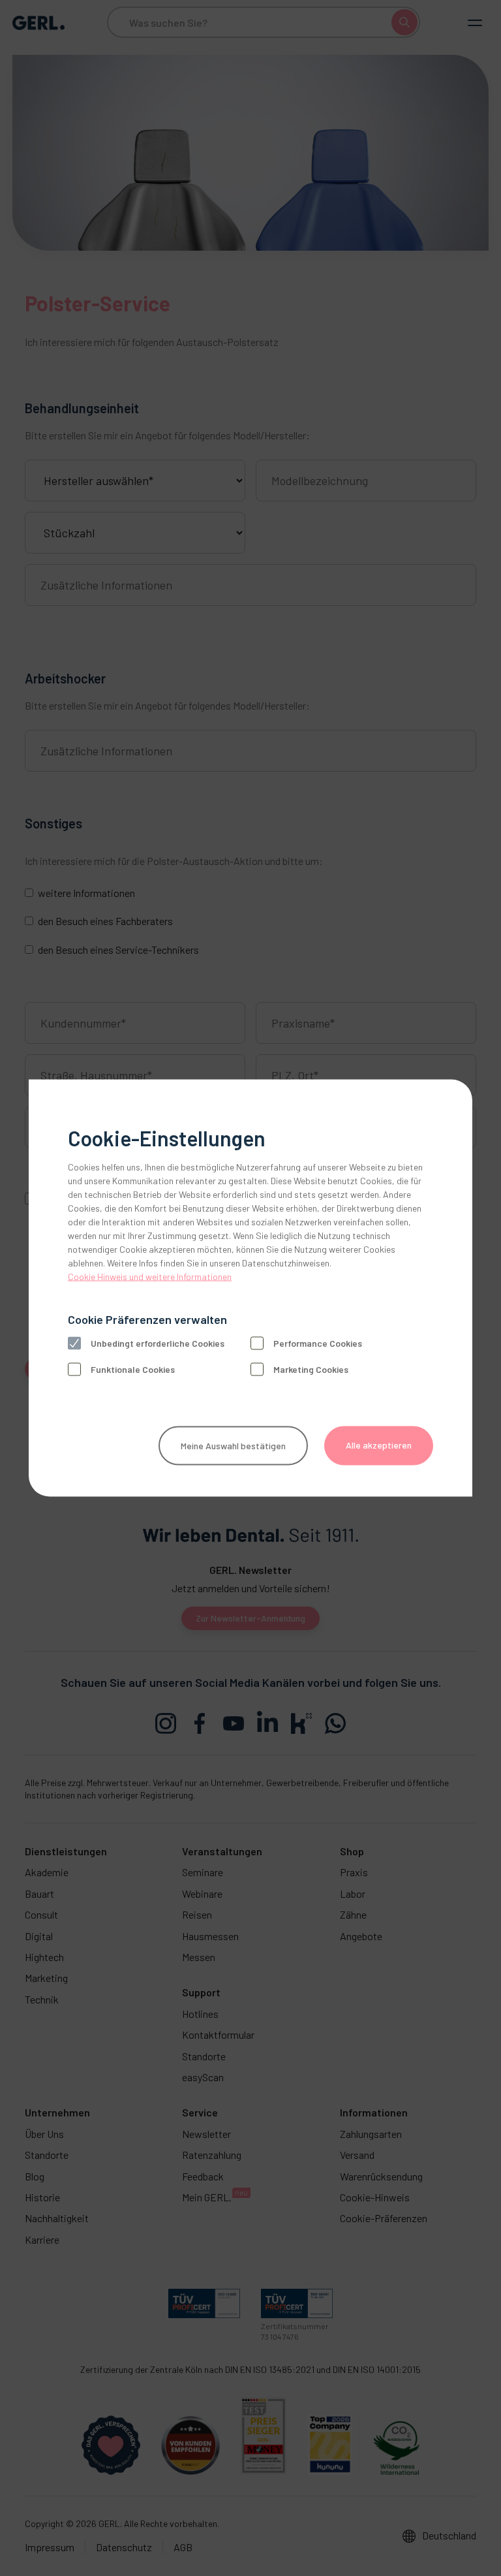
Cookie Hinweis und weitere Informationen (150, 1277)
